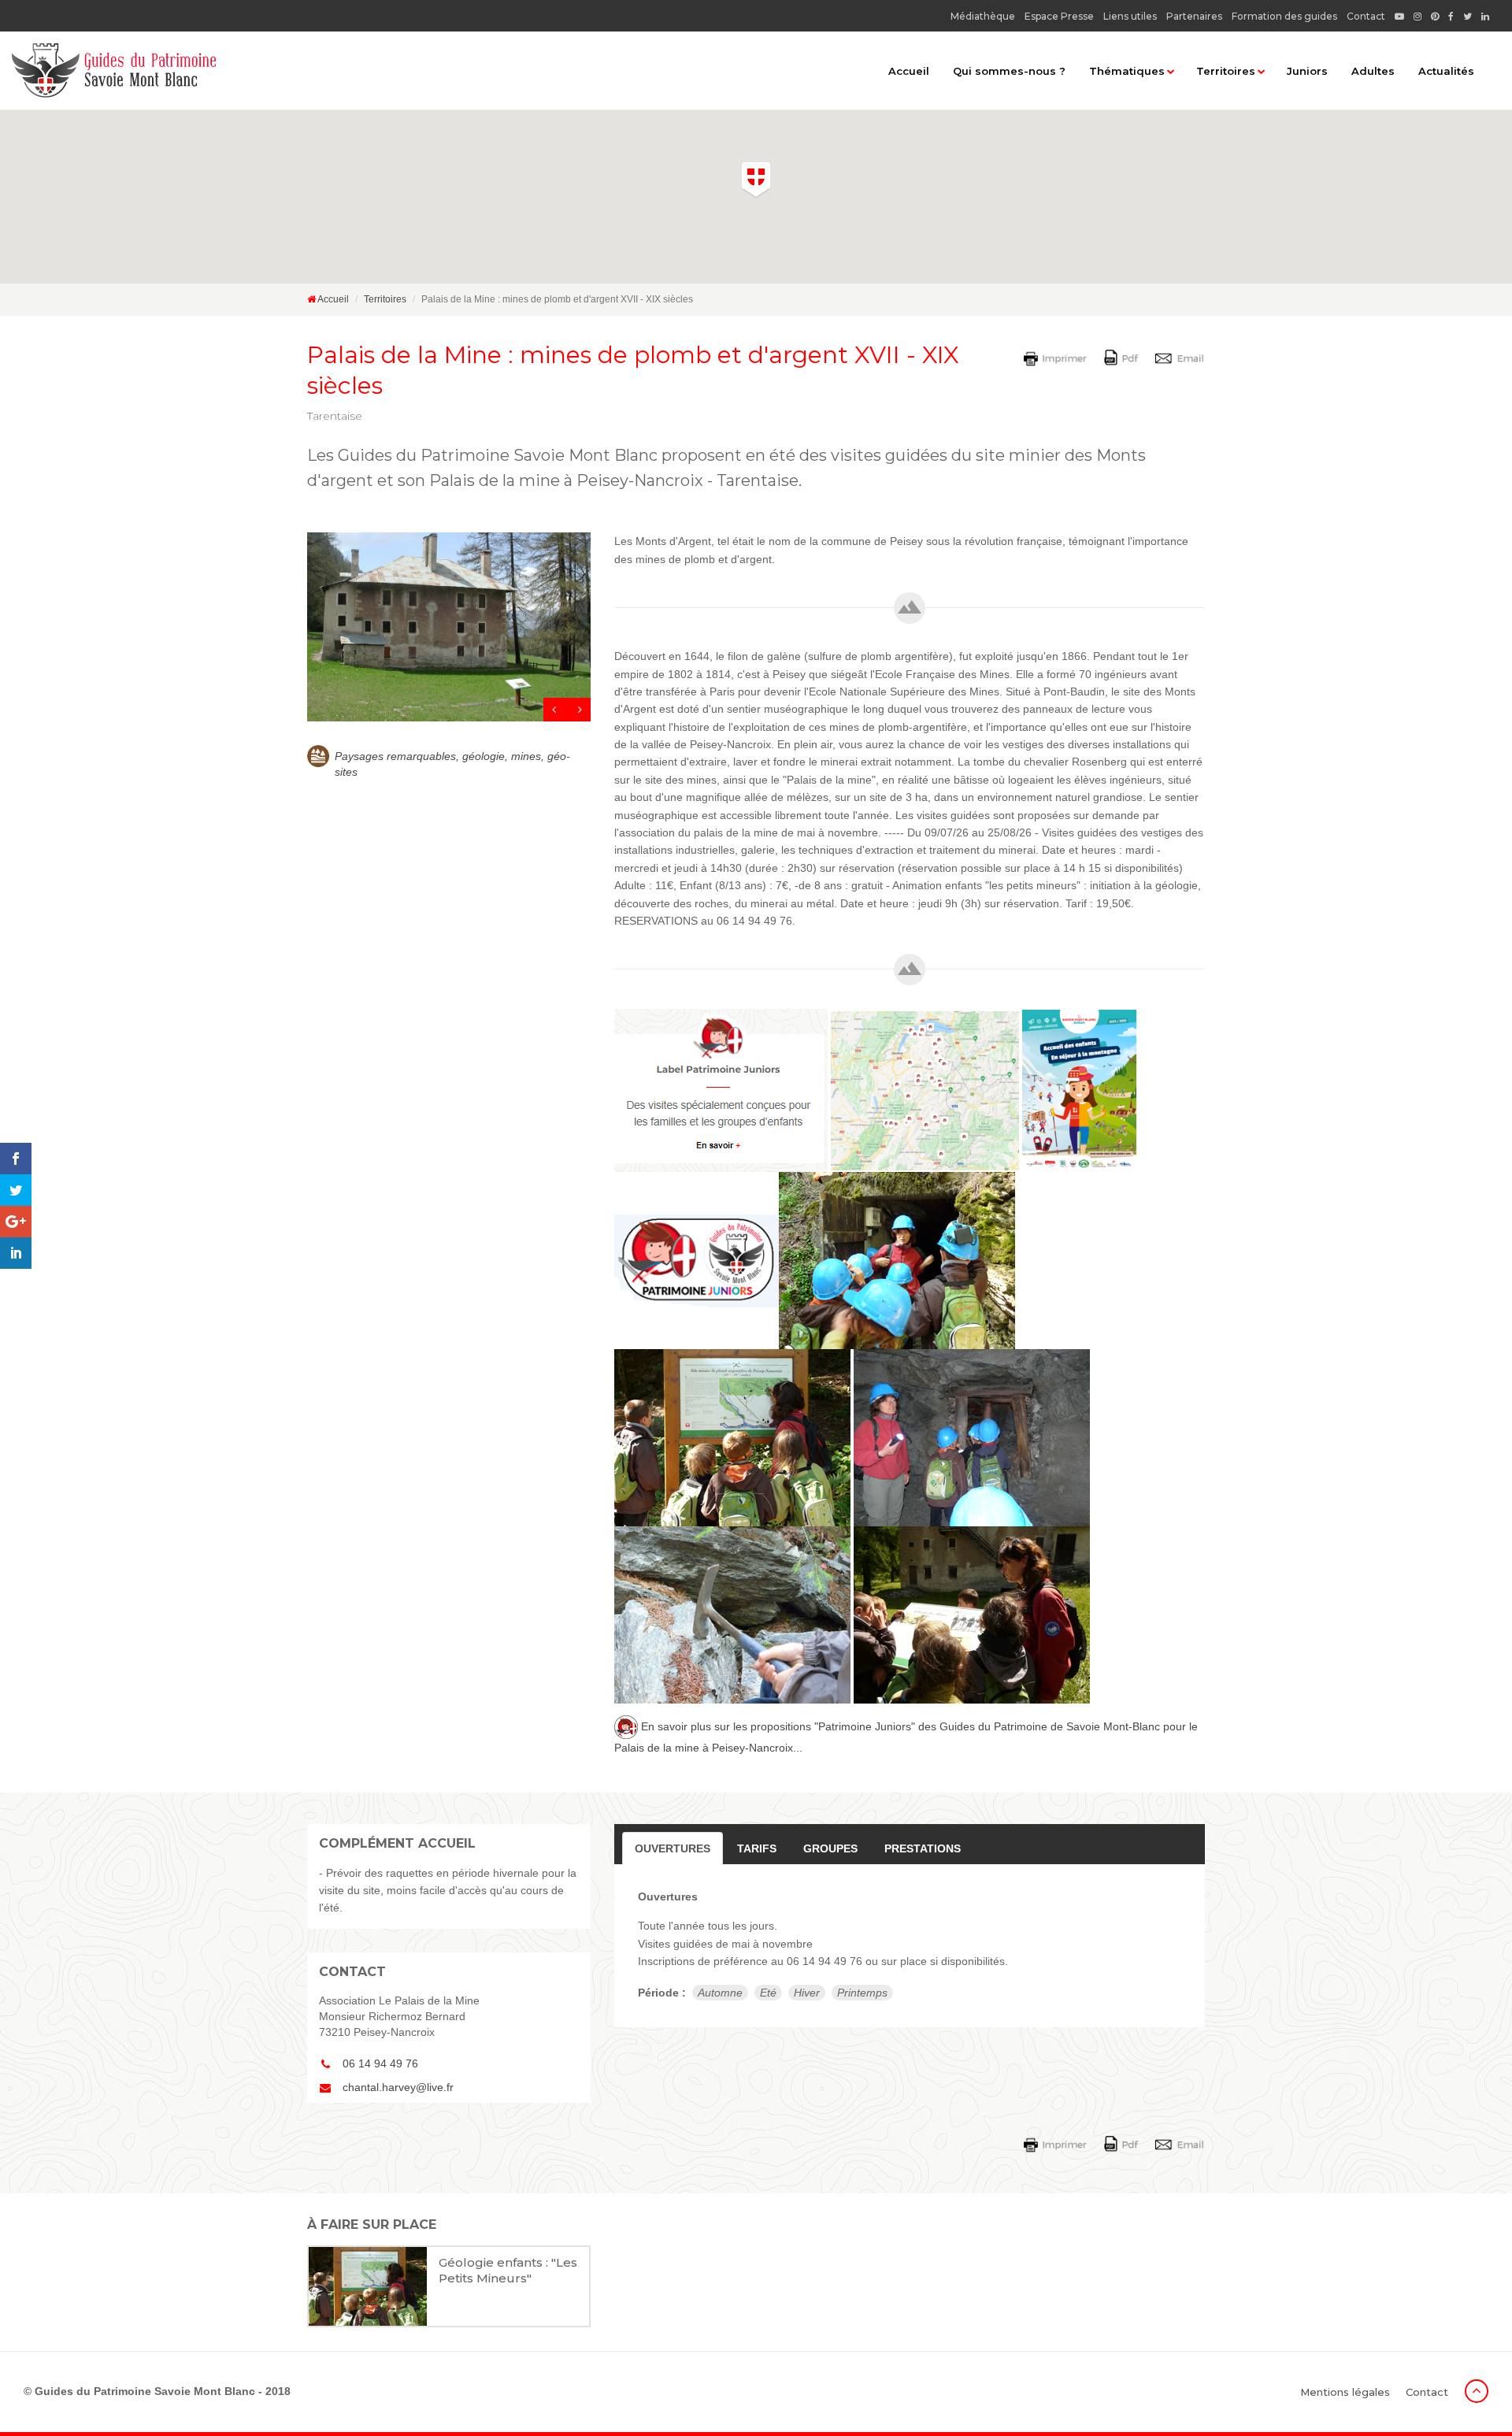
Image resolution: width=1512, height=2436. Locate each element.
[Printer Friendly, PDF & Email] (1117, 357)
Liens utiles (1130, 16)
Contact (1366, 16)
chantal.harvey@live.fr (398, 2087)
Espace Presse (1059, 16)
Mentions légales (1345, 2392)
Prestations (923, 1848)
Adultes (1373, 71)
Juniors (1307, 71)
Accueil (909, 71)
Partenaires (1194, 16)
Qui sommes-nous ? (1009, 71)
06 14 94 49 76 (380, 2063)
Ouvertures (673, 1848)
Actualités (1446, 71)
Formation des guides (1284, 16)
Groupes (830, 1848)
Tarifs (757, 1848)
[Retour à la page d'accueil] (114, 70)
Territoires (1226, 71)
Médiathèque (983, 16)
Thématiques (1127, 71)
